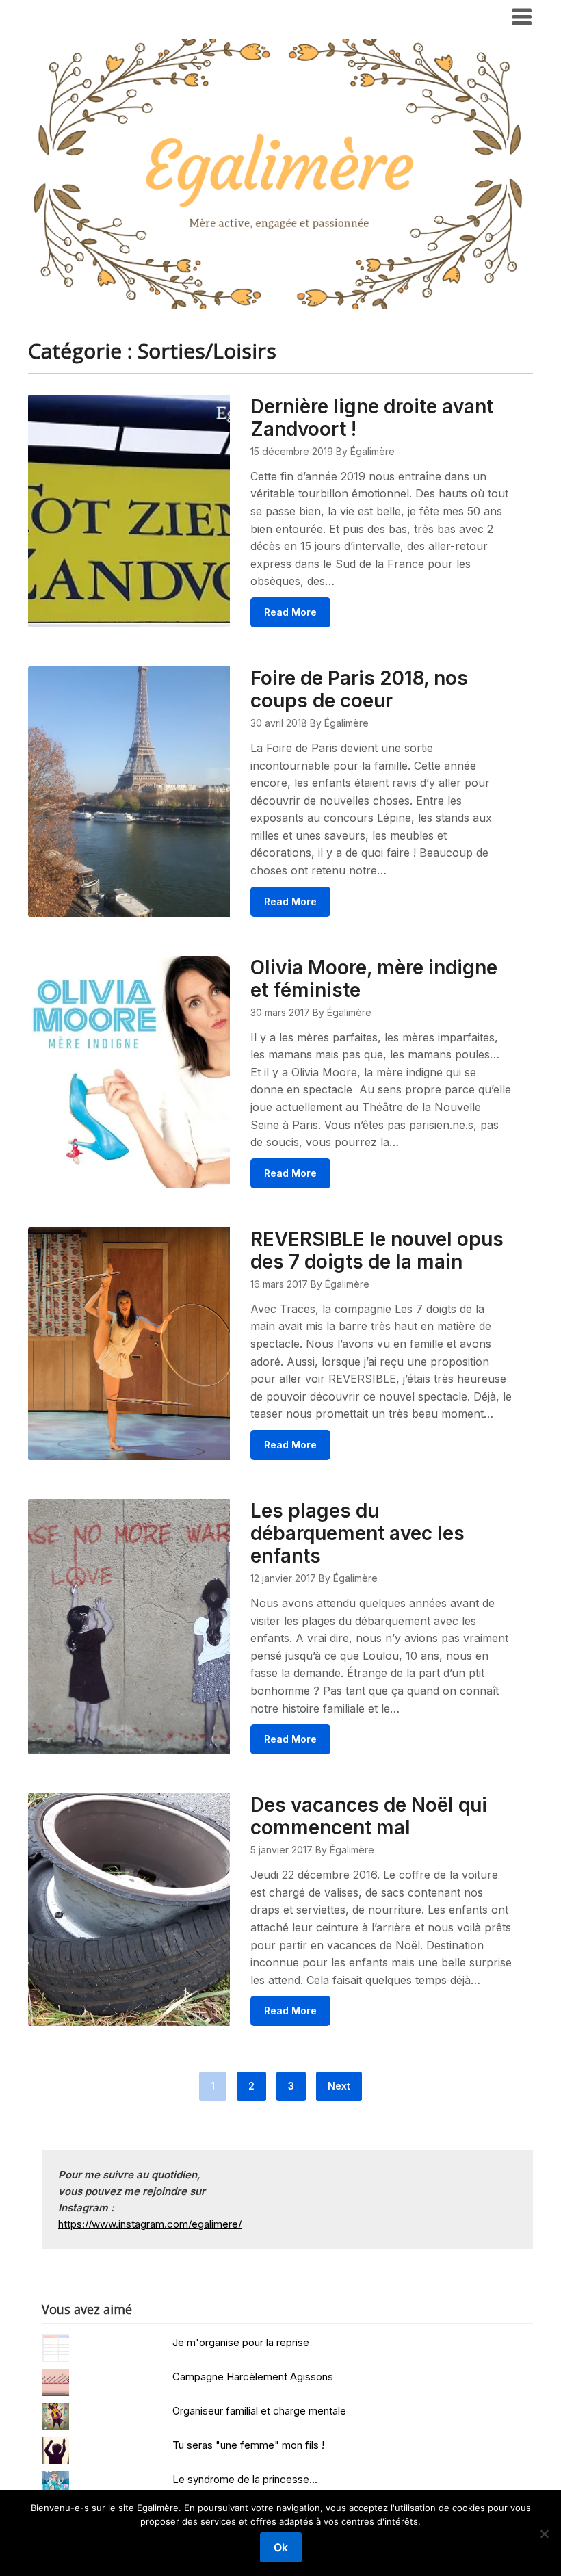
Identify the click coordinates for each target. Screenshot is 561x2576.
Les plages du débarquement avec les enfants (357, 1533)
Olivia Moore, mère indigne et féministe (374, 979)
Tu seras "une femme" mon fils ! (248, 2445)
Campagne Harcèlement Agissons (253, 2377)
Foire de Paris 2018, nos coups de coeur (359, 689)
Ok (281, 2547)
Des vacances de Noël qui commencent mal (369, 1816)
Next (339, 2086)
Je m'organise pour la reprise (241, 2342)
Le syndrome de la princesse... (245, 2479)
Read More (290, 612)
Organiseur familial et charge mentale (259, 2411)
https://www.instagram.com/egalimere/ (150, 2224)
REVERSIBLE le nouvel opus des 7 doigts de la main (377, 1250)
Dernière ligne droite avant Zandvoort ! (372, 418)
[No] (544, 2534)
